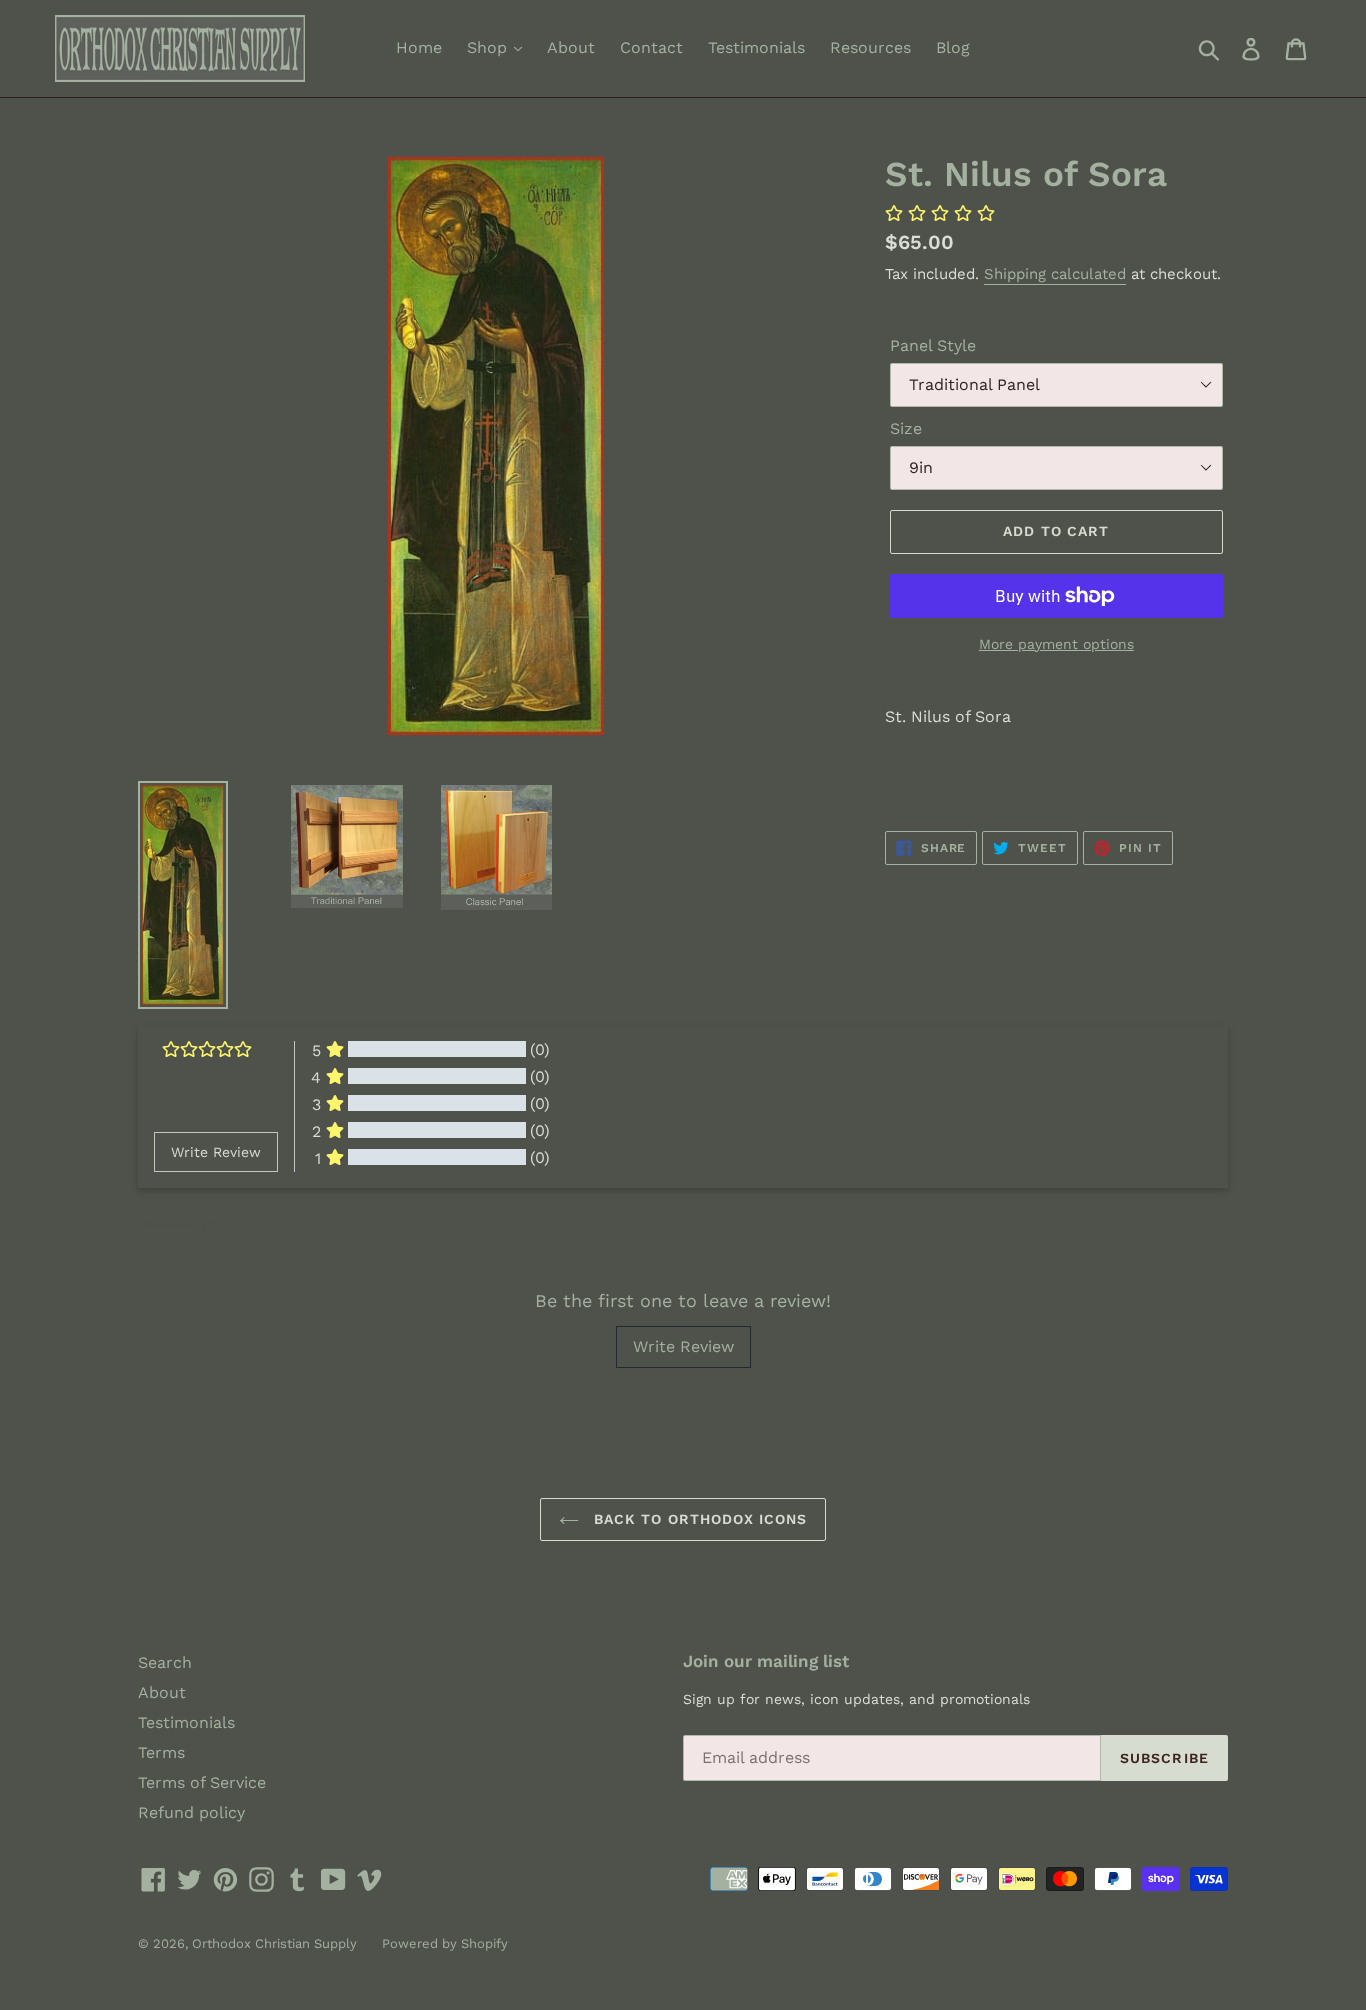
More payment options (1056, 644)
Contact (651, 47)
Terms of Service (202, 1782)
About (571, 47)
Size (906, 428)
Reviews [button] (178, 1224)
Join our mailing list (766, 1661)
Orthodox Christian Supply (274, 1943)
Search (165, 1662)
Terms (161, 1752)
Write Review (683, 1346)
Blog (953, 47)
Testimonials (756, 47)
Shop (489, 47)
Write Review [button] (216, 1152)
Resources (870, 47)
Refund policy (191, 1812)
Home (419, 47)
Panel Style (933, 345)
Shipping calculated (1055, 274)
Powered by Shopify (445, 1943)
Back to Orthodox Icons (698, 1519)
